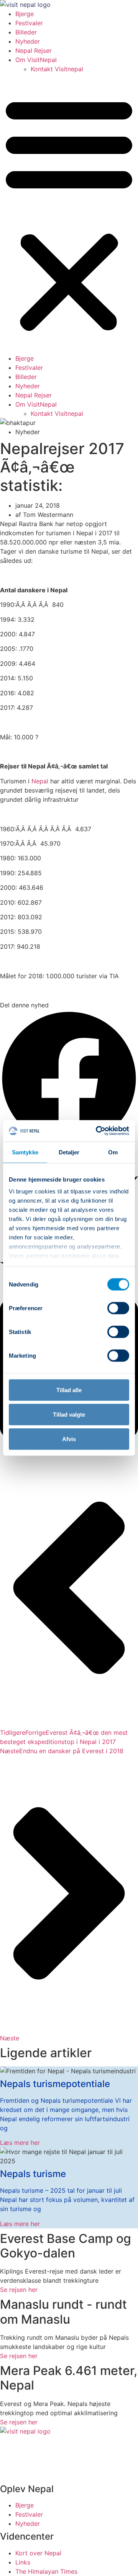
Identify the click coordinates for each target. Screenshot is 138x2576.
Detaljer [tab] (69, 1152)
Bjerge (25, 14)
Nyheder (28, 41)
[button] (69, 214)
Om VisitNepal (36, 60)
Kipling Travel (47, 2473)
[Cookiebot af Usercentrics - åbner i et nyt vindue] (97, 1131)
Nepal (40, 781)
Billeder (26, 32)
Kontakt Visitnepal (57, 69)
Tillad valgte (69, 1414)
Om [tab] (113, 1152)
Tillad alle (69, 1390)
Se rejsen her (19, 2290)
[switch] (118, 1308)
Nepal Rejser (34, 51)
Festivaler (29, 23)
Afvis (69, 1439)
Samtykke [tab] (25, 1152)
